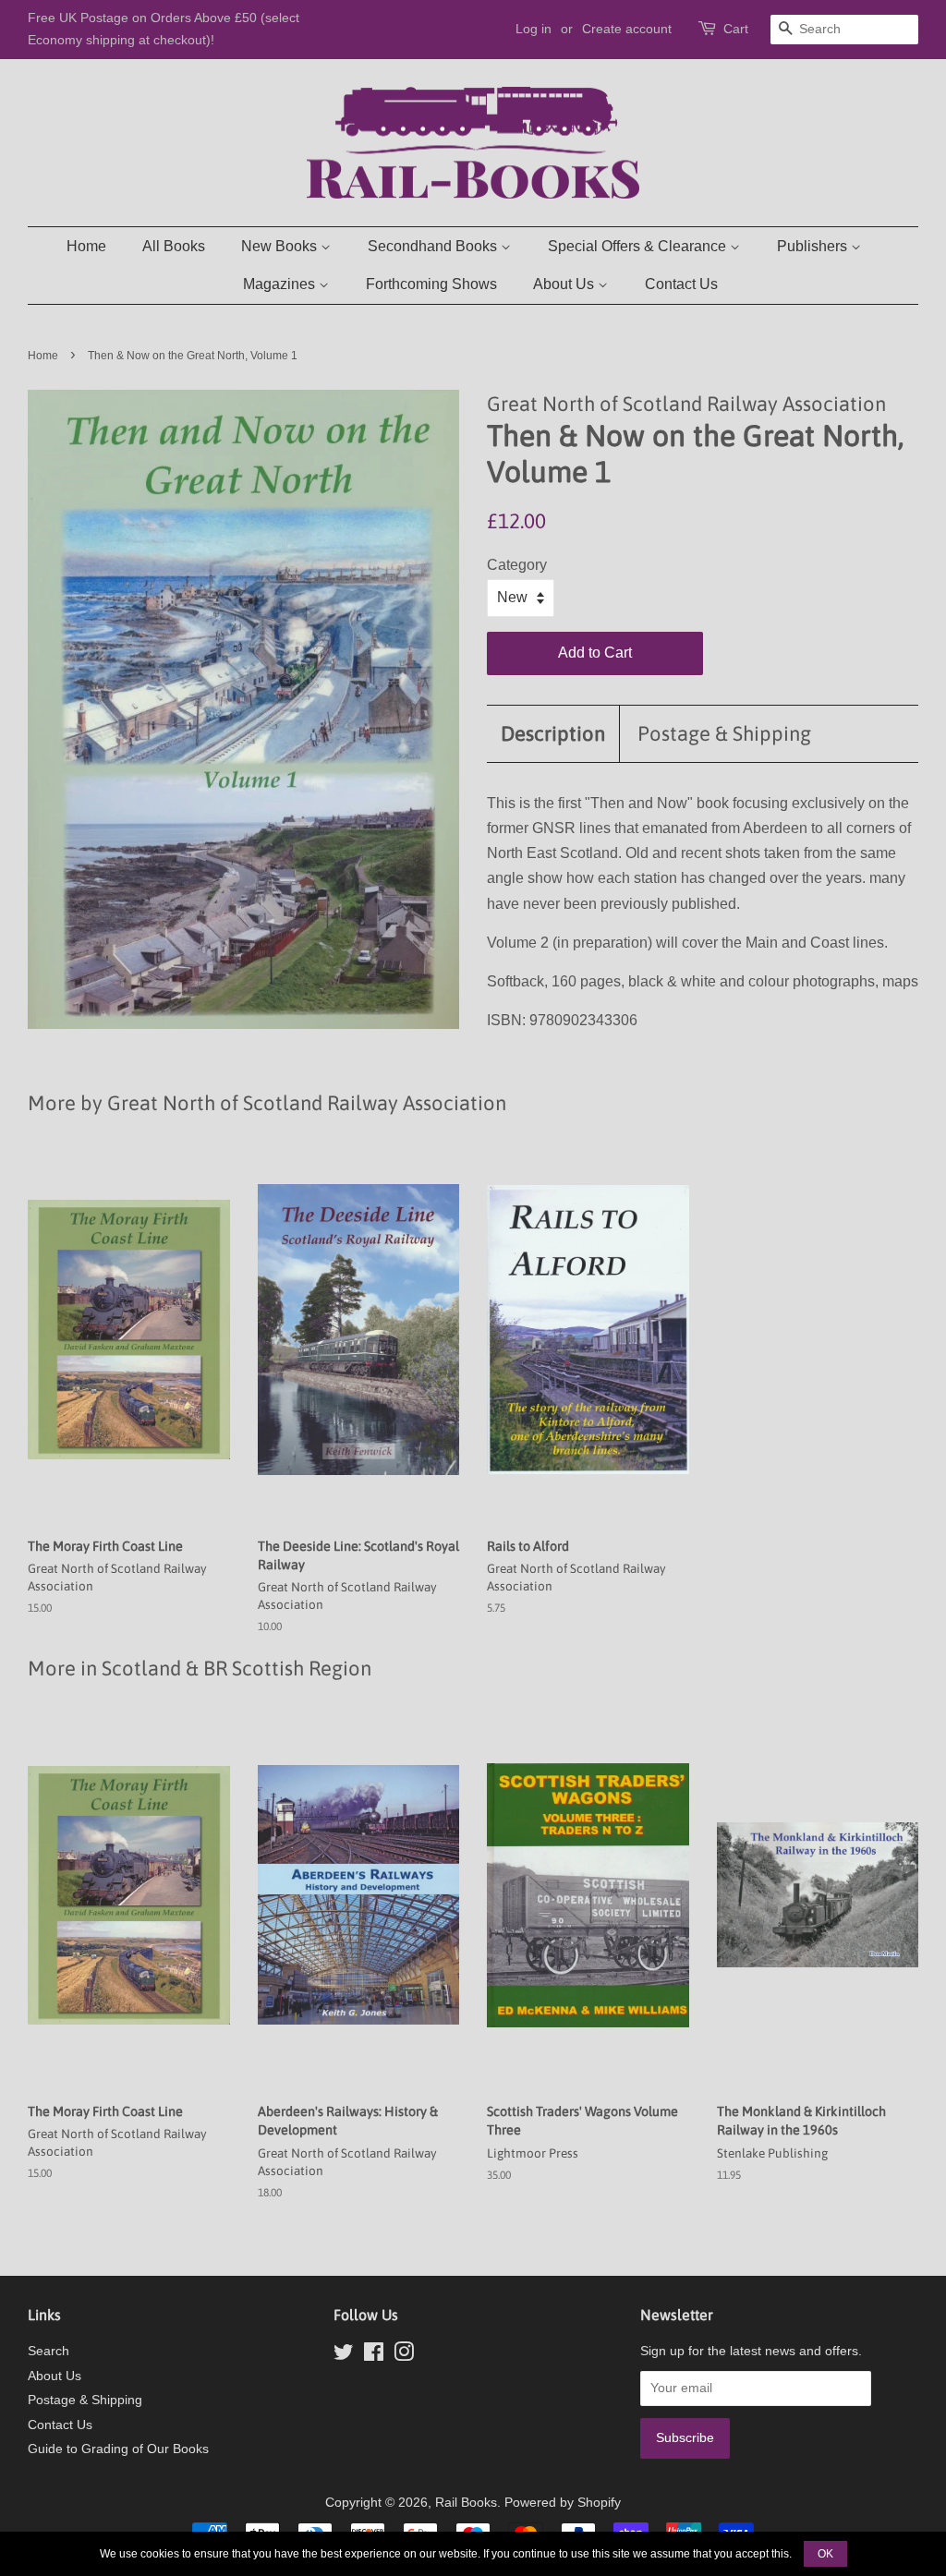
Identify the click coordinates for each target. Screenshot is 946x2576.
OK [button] (825, 2554)
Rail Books (466, 2503)
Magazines (281, 284)
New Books (281, 246)
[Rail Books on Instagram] (404, 2356)
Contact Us (681, 284)
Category (517, 565)
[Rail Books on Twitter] (344, 2356)
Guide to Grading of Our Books (118, 2449)
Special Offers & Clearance (639, 246)
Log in (534, 29)
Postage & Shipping (724, 733)
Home (86, 246)
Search (49, 2351)
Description (553, 733)
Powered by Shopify (563, 2503)
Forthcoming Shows (431, 284)
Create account (627, 29)
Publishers (814, 246)
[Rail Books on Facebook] (374, 2356)
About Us (565, 284)
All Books (174, 246)
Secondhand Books (434, 246)
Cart (736, 29)
